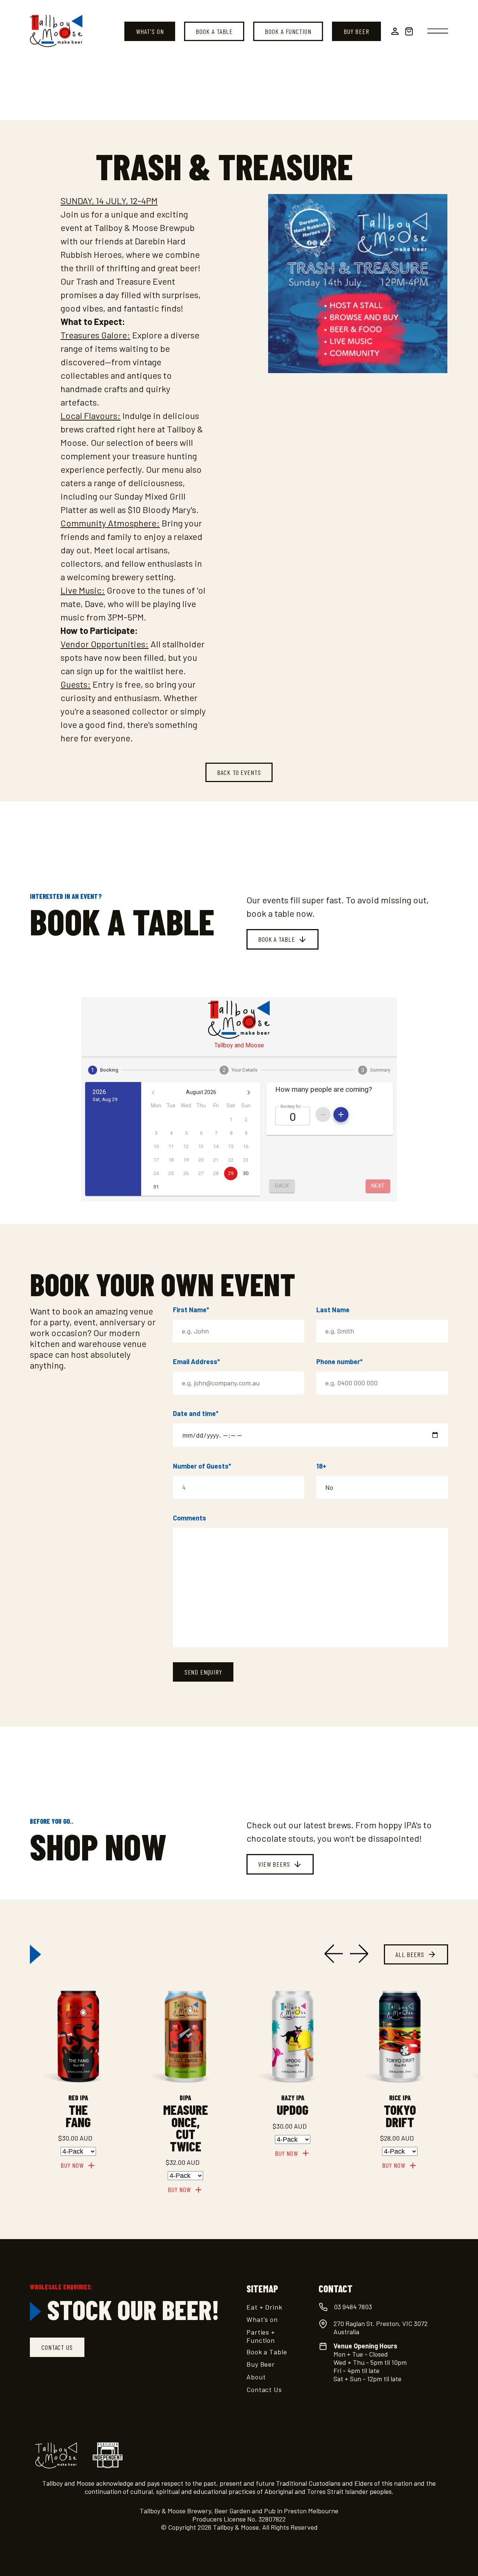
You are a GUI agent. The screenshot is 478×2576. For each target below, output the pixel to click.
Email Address (196, 1362)
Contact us (57, 2347)
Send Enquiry (203, 1672)
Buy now (72, 2165)
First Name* (191, 1310)
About (256, 2377)
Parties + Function (261, 2336)
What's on (150, 31)
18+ (321, 1466)
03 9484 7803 (353, 2307)
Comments (190, 1518)
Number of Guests (202, 1466)
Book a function (288, 31)
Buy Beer (356, 31)
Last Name (333, 1310)
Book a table (277, 939)
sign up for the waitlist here (130, 671)
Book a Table (214, 31)
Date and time (196, 1413)
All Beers (410, 1954)
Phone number (339, 1362)
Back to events (239, 772)
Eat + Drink (264, 2307)
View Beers (274, 1864)
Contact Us (264, 2389)
